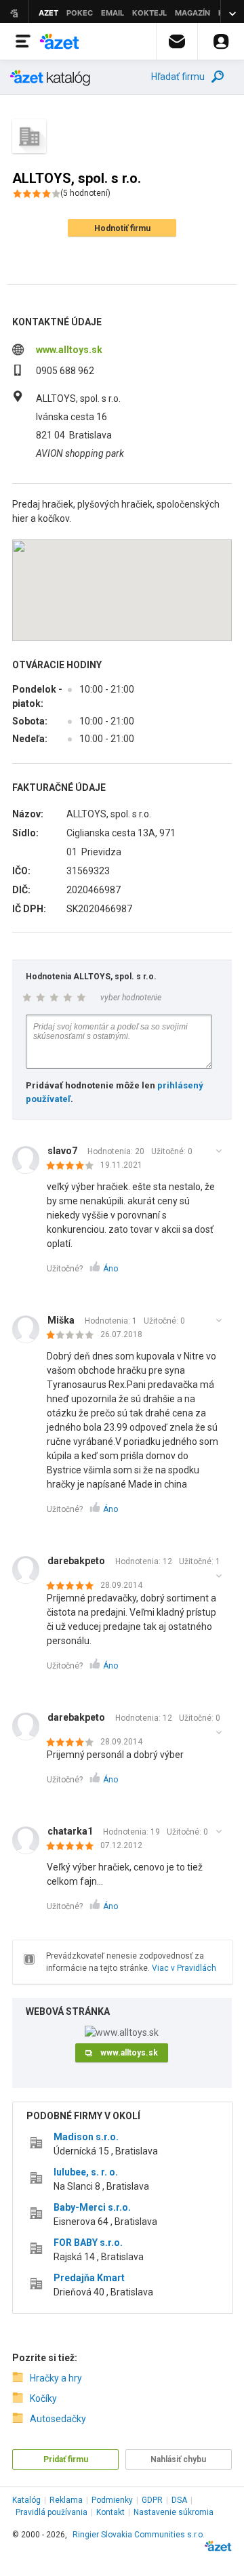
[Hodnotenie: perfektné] (74, 1587)
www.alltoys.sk (69, 350)
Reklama (66, 2500)
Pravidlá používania (52, 2512)
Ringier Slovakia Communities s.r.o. (139, 2535)
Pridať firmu (66, 2459)
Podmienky (112, 2500)
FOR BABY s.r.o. (88, 2243)
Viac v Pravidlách (184, 1968)
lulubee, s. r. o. (86, 2172)
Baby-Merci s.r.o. (92, 2207)
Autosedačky (58, 2419)
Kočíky (43, 2398)
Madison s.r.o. (86, 2137)
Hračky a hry (56, 2378)
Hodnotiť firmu (122, 228)
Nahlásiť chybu (178, 2459)
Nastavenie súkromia (174, 2512)
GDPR (152, 2500)
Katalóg (26, 2500)
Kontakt (110, 2512)
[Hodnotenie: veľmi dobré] (74, 1166)
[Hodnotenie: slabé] (74, 1336)
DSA (179, 2500)
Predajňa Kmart (89, 2278)
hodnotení (85, 193)
